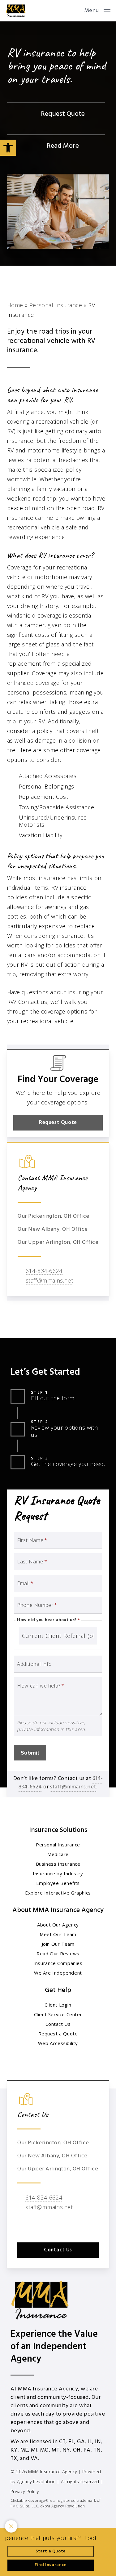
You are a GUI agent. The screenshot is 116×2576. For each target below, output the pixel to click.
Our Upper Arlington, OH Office (58, 1242)
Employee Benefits (58, 1883)
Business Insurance (58, 1864)
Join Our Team (58, 1944)
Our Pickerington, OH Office (54, 1216)
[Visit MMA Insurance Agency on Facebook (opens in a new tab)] (36, 2225)
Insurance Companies (58, 1963)
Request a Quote (58, 2034)
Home (15, 305)
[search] (75, 11)
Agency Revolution (36, 2482)
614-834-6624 (44, 1271)
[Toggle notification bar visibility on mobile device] (11, 2526)
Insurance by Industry (58, 1873)
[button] (8, 148)
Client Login (58, 2005)
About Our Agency (58, 1925)
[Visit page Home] (16, 11)
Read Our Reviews (58, 1953)
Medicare (58, 1854)
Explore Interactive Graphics (58, 1893)
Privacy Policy (25, 2491)
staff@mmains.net (49, 1280)
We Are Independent (58, 1973)
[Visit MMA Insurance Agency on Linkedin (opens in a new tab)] (49, 2225)
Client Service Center (58, 2014)
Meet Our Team (58, 1934)
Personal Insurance (56, 305)
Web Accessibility (58, 2043)
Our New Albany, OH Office (53, 1229)
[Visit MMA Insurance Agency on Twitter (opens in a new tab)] (23, 2225)
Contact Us (58, 2024)
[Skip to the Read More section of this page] (56, 146)
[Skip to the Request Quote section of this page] (56, 114)
